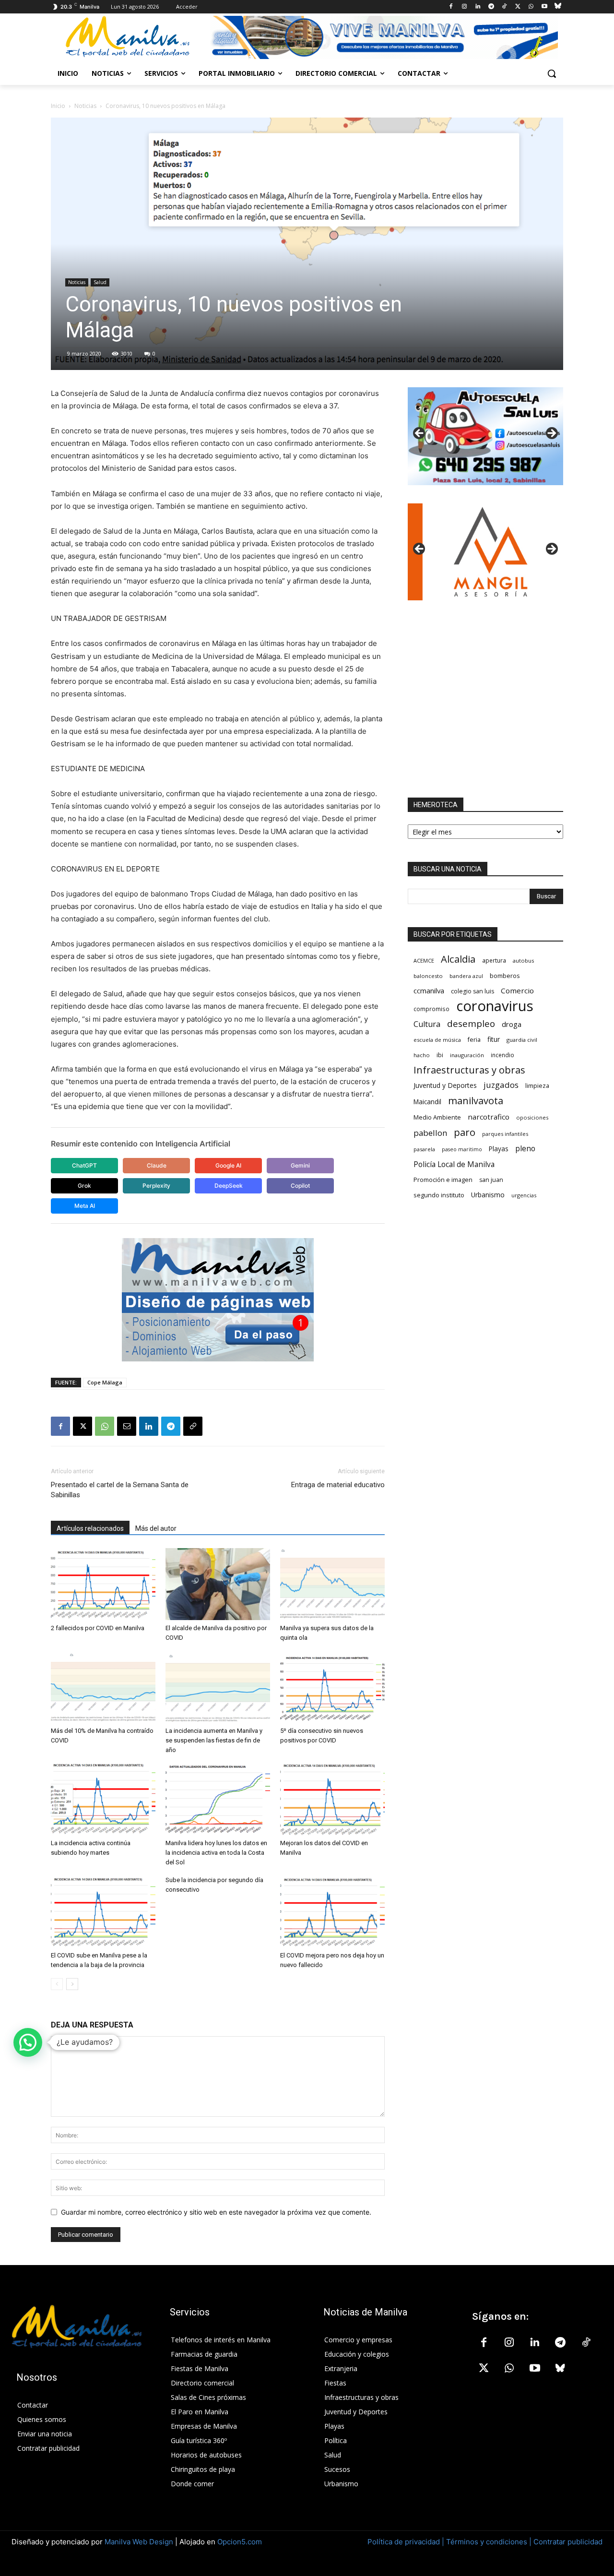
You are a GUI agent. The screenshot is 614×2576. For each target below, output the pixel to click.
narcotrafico (489, 1117)
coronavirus (495, 1006)
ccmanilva (429, 990)
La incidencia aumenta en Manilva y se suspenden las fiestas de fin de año (214, 1740)
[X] (518, 7)
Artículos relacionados (90, 1528)
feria (474, 1040)
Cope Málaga (105, 1382)
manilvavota (476, 1101)
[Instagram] (465, 7)
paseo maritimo (462, 1149)
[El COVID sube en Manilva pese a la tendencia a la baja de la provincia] (103, 1911)
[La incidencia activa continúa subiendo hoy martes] (103, 1799)
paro (465, 1132)
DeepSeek (229, 1186)
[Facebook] (451, 7)
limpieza (537, 1085)
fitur (494, 1039)
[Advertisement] (485, 699)
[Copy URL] (193, 1426)
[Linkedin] (478, 7)
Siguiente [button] (551, 434)
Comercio (517, 990)
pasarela (424, 1149)
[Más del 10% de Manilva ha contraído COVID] (103, 1687)
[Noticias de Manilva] (128, 37)
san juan (491, 1180)
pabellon (430, 1133)
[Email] (127, 1426)
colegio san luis (472, 991)
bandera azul (466, 976)
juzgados (501, 1085)
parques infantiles (505, 1134)
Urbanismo (488, 1195)
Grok (84, 1186)
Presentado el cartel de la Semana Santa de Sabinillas (120, 1490)
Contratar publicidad (568, 2542)
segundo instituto (439, 1195)
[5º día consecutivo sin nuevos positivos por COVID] (332, 1687)
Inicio (58, 106)
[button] (552, 73)
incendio (502, 1055)
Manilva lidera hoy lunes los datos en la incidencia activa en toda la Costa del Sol (216, 1853)
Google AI (228, 1165)
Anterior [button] (420, 434)
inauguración (467, 1055)
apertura (494, 960)
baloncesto (428, 976)
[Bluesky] (558, 7)
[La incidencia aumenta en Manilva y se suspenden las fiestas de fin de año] (218, 1687)
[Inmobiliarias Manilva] (384, 37)
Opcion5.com (240, 2542)
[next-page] (72, 1984)
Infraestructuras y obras (469, 1070)
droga (512, 1024)
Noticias (85, 106)
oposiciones (532, 1117)
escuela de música (437, 1040)
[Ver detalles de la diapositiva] (485, 436)
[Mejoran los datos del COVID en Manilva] (332, 1799)
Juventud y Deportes (445, 1085)
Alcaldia (458, 959)
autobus (523, 960)
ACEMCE (424, 960)
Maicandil (427, 1102)
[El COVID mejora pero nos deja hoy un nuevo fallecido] (332, 1911)
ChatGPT (84, 1165)
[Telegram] (491, 7)
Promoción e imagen (443, 1180)
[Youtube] (544, 7)
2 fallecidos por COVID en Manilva (98, 1628)
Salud (100, 282)
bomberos (505, 976)
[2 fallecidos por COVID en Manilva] (103, 1584)
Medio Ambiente (437, 1117)
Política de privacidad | (407, 2542)
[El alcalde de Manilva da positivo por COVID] (218, 1584)
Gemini (300, 1165)
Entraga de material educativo (338, 1485)
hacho (422, 1055)
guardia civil (522, 1040)
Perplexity (156, 1186)
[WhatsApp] (531, 7)
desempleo (471, 1024)
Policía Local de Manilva (454, 1164)
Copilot (300, 1186)
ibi (440, 1055)
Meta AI (85, 1206)
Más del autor (156, 1528)
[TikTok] (504, 7)
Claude (157, 1165)
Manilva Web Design (139, 2542)
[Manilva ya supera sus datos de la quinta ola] (332, 1584)
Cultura (427, 1024)
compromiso (431, 1009)
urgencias (524, 1195)
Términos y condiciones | (489, 2542)
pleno (525, 1149)
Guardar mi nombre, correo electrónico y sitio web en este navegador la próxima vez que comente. (216, 2212)
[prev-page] (57, 1984)
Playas (499, 1149)
